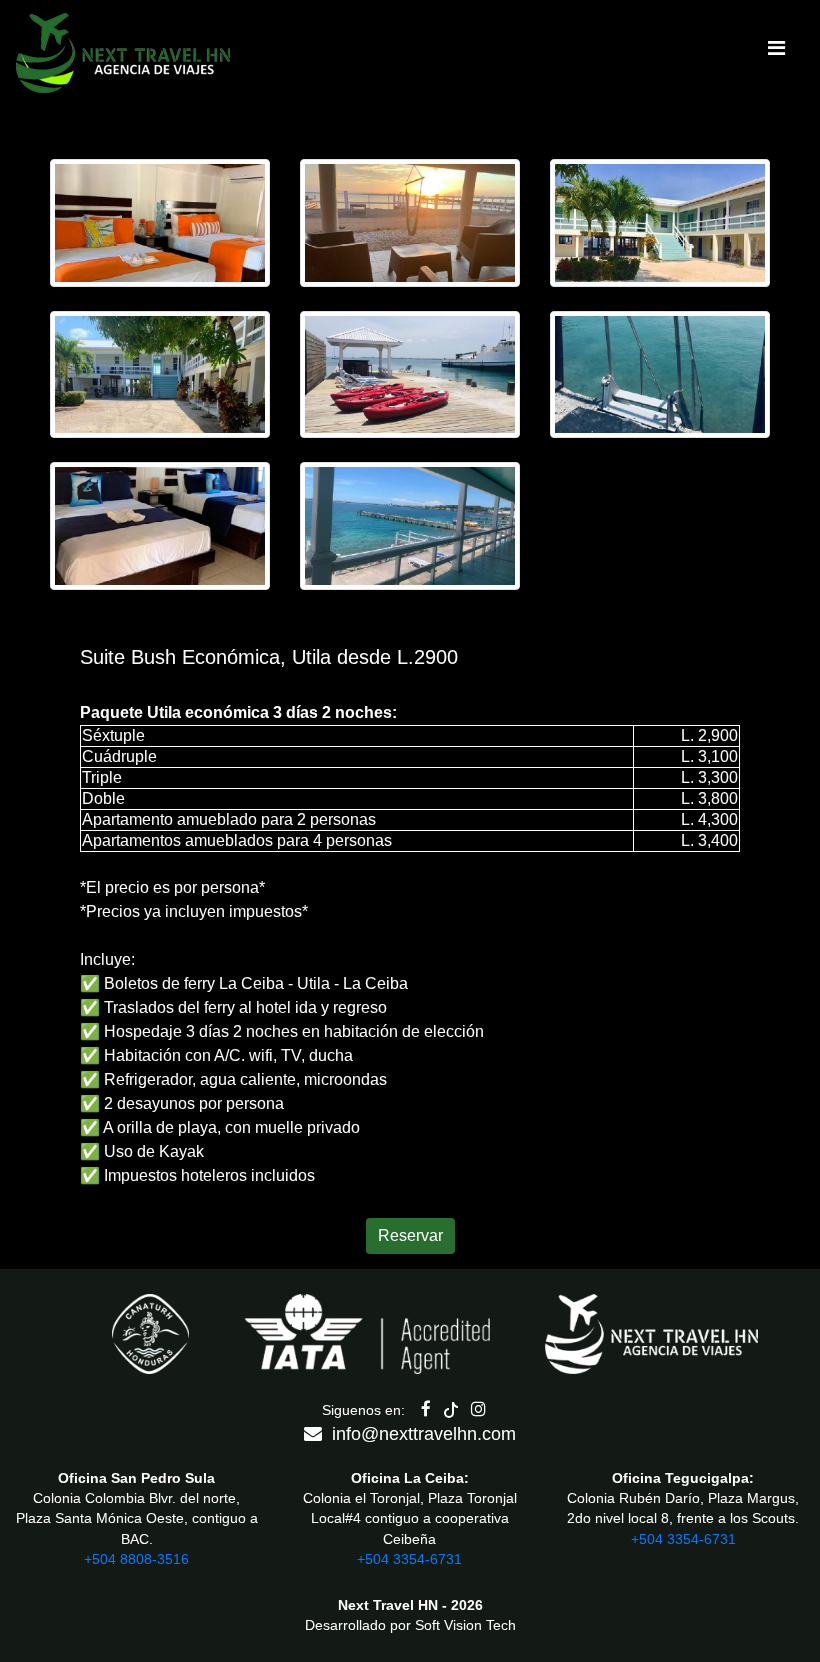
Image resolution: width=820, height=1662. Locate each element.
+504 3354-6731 (409, 1559)
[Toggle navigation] (776, 53)
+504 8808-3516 (136, 1559)
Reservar (410, 1235)
